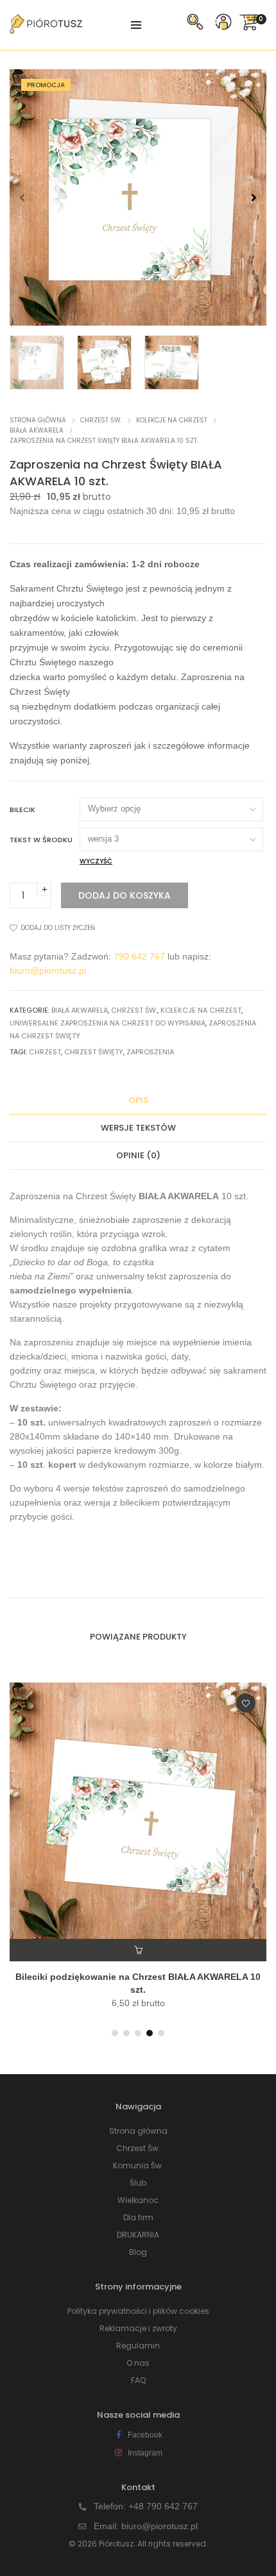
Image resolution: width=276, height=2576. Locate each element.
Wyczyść (96, 861)
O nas (138, 2363)
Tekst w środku (41, 840)
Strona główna (38, 420)
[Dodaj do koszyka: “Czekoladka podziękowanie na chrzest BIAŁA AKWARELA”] (138, 1950)
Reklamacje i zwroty (138, 2328)
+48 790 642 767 (163, 2506)
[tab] (138, 1101)
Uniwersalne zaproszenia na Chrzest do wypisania (108, 1023)
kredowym (135, 1450)
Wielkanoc (138, 2200)
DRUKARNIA (138, 2235)
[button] (254, 197)
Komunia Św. (138, 2165)
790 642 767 (139, 956)
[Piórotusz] (46, 29)
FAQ (138, 2380)
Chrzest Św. (101, 420)
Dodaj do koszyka (125, 895)
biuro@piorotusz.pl (48, 970)
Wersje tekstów (138, 1128)
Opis (138, 1100)
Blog (138, 2252)
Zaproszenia (150, 1052)
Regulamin (138, 2346)
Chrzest (45, 1052)
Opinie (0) (138, 1155)
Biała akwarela (37, 430)
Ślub (138, 2183)
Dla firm (138, 2217)
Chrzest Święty (94, 1052)
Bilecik (22, 810)
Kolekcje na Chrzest (172, 420)
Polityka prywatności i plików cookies (138, 2311)
